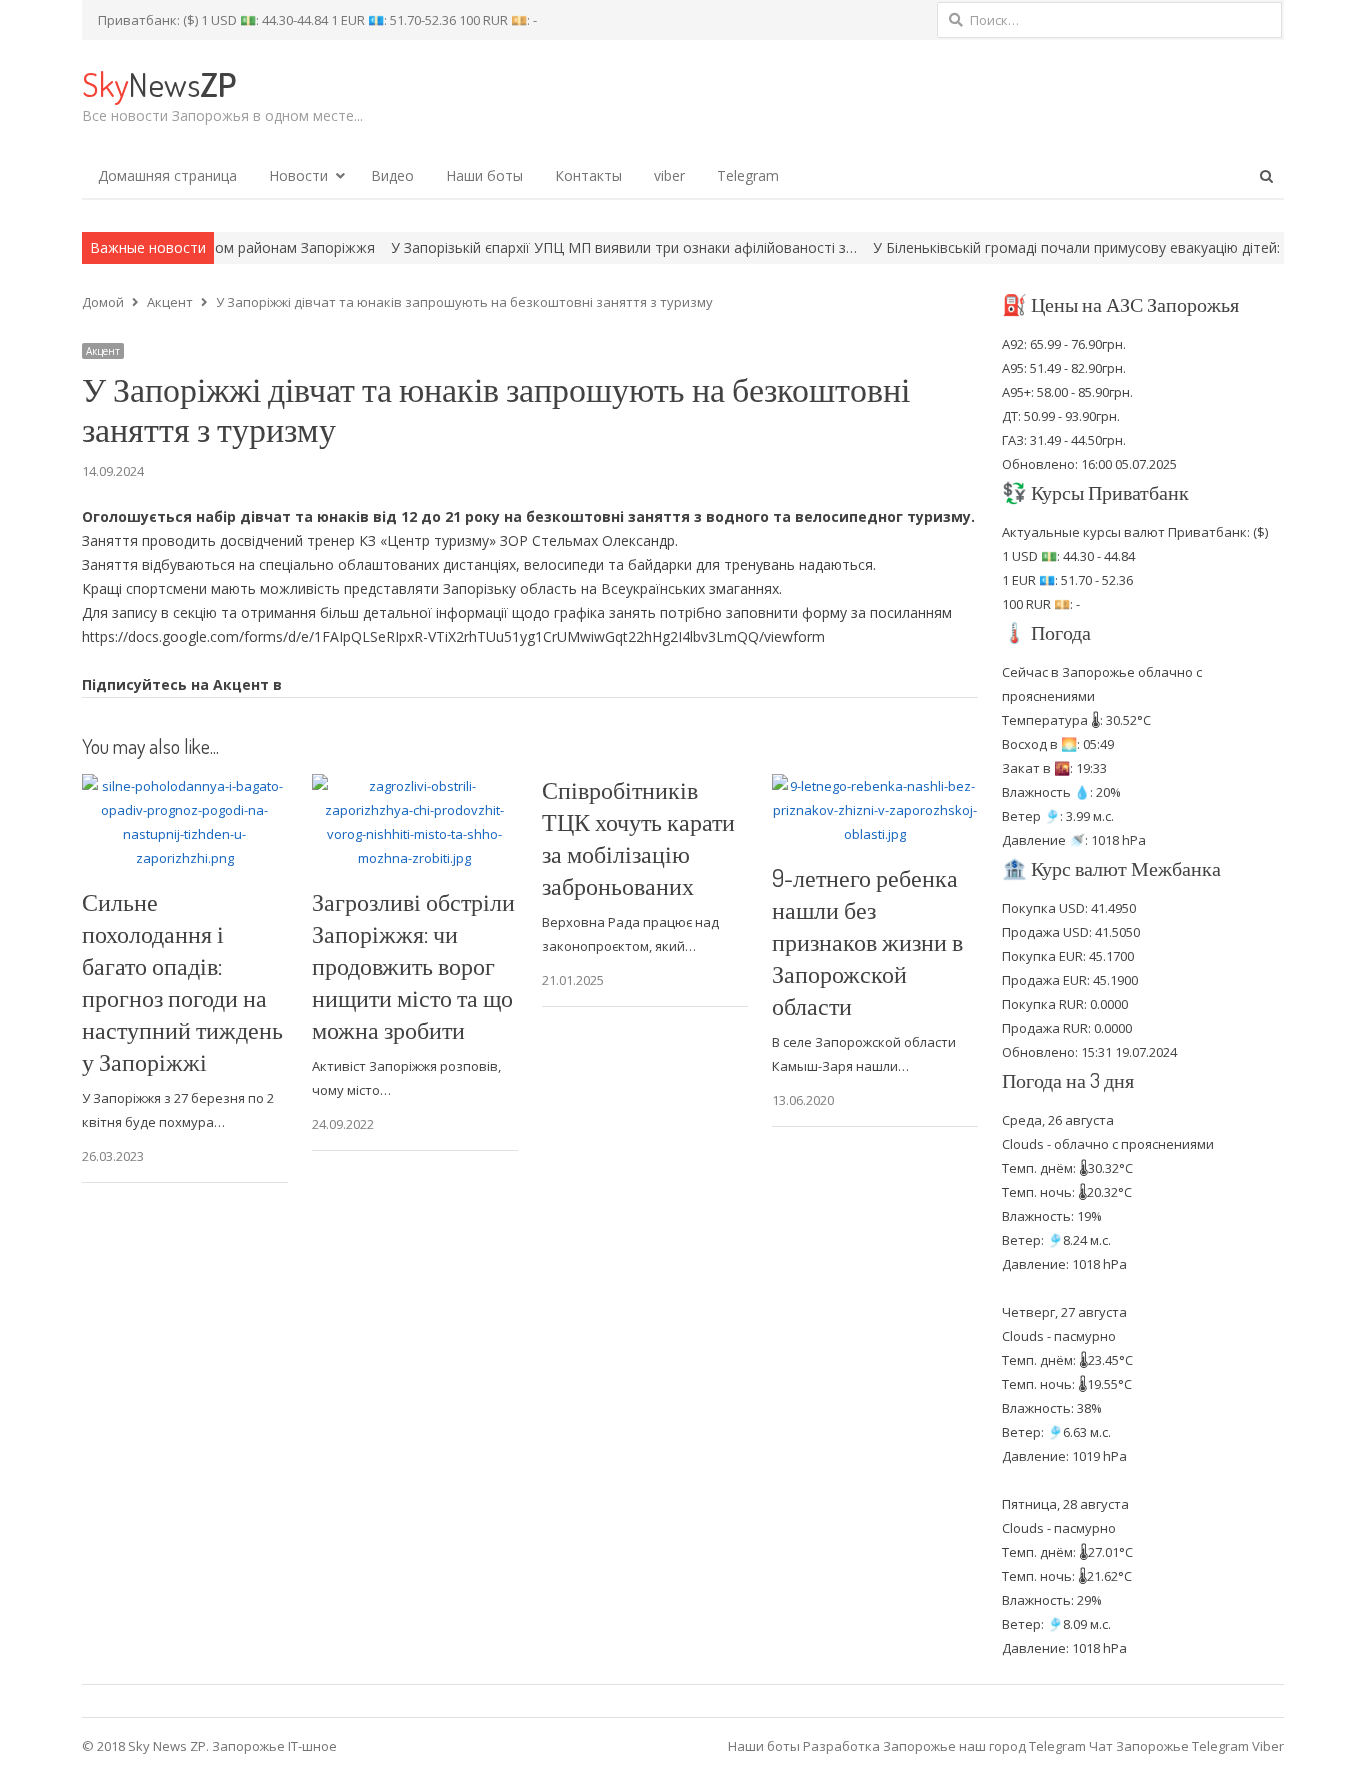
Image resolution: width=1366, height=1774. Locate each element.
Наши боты (484, 175)
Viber (1268, 1746)
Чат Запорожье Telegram (1169, 1746)
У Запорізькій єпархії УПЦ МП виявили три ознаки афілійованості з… (563, 247)
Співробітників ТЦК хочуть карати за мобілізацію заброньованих (638, 837)
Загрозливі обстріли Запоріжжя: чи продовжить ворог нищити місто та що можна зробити (413, 965)
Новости (298, 175)
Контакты (588, 175)
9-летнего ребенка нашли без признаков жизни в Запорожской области (867, 941)
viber (669, 175)
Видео (392, 175)
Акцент (103, 351)
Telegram (748, 175)
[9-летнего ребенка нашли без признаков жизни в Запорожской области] (875, 786)
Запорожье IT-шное (274, 1746)
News (159, 83)
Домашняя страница (167, 175)
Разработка (843, 1746)
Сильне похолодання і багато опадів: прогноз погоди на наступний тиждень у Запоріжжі (182, 981)
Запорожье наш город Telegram (984, 1746)
